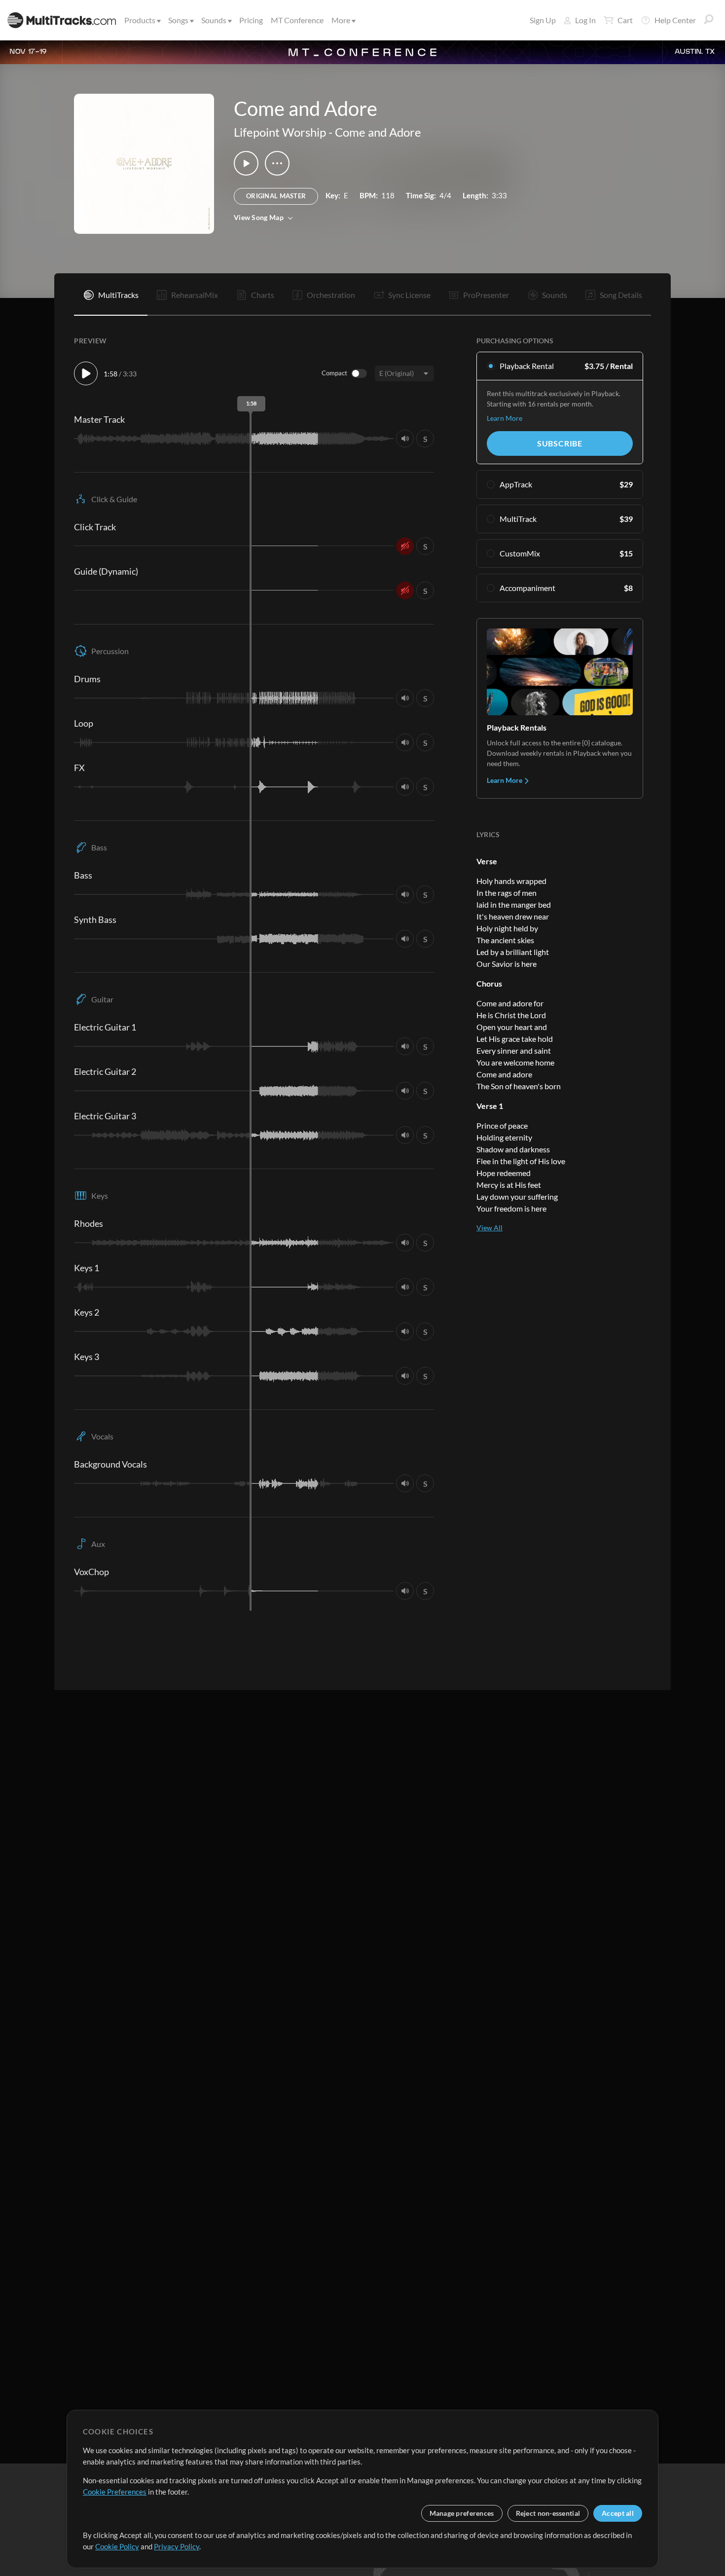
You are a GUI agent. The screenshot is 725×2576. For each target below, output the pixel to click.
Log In (585, 20)
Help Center (675, 20)
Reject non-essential (548, 2513)
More (341, 20)
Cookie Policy (117, 2546)
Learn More (505, 418)
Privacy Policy (177, 2546)
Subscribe (560, 443)
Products (140, 20)
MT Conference (297, 20)
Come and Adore (378, 132)
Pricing (251, 20)
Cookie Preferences (115, 2492)
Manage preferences (462, 2513)
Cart (625, 20)
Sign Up (543, 20)
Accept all (618, 2513)
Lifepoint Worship (280, 132)
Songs (178, 20)
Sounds (214, 20)
